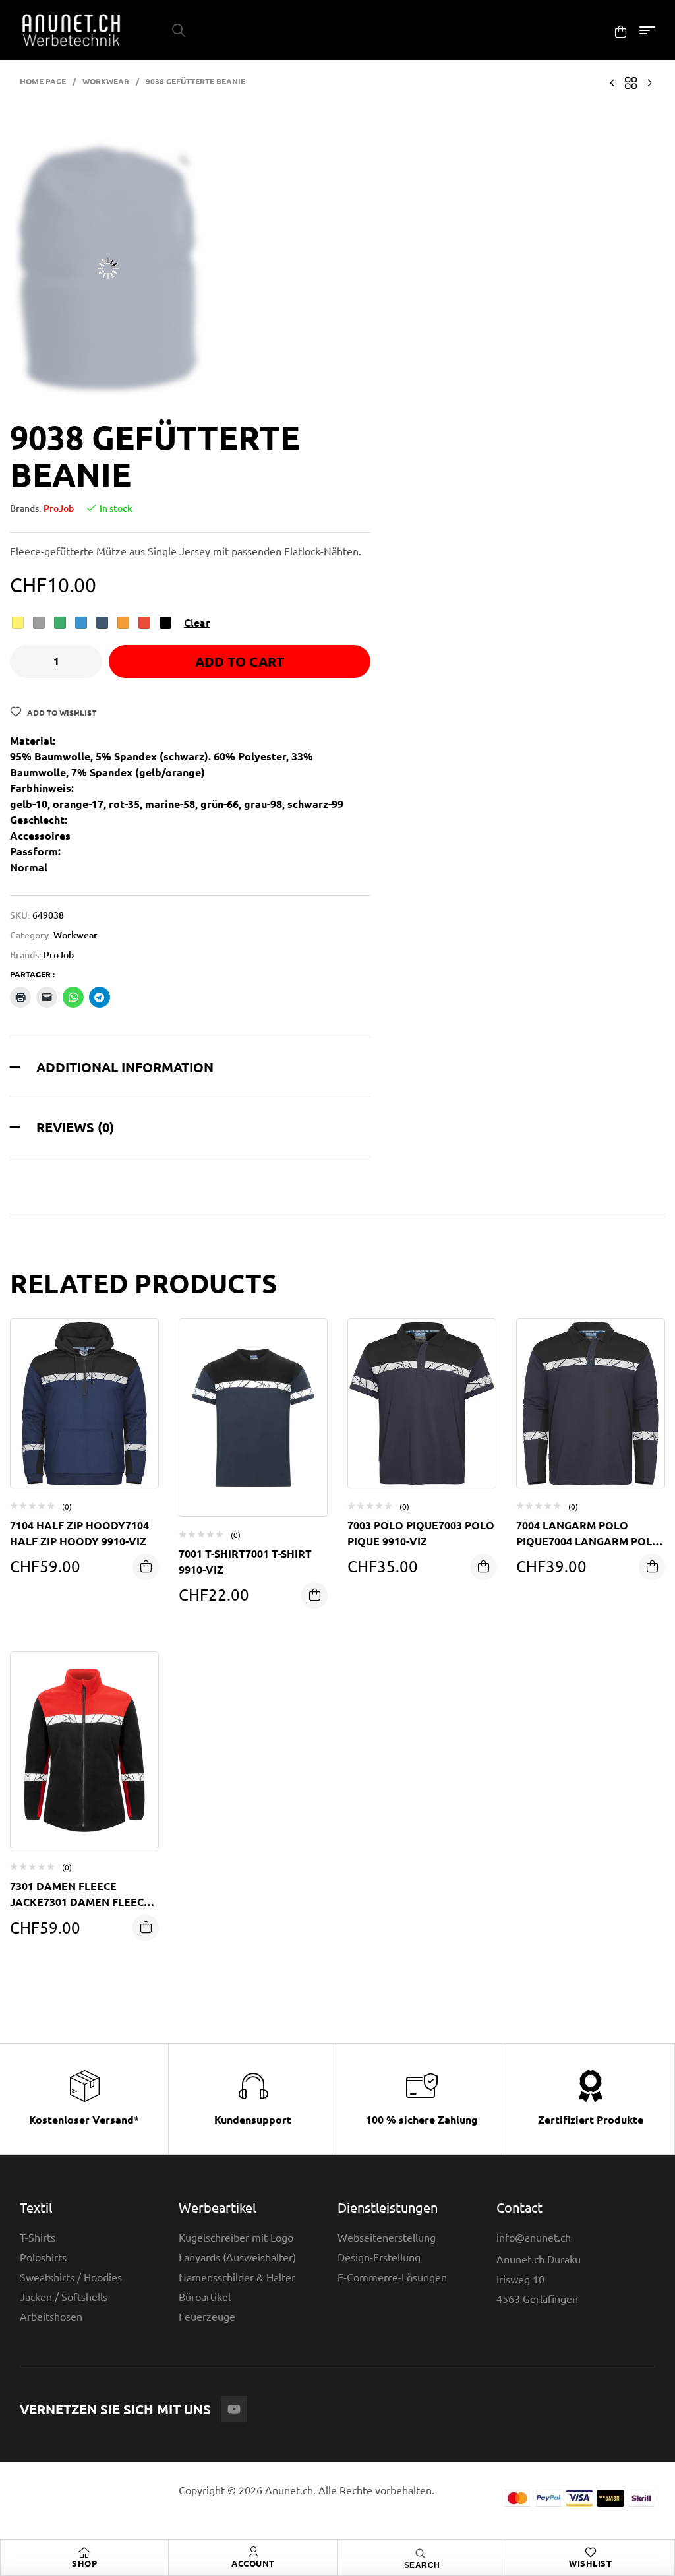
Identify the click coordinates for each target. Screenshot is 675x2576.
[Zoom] (184, 160)
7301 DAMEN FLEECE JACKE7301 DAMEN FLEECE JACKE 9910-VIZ (80, 1902)
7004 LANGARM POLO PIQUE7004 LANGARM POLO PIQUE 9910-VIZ (588, 1541)
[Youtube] (234, 2409)
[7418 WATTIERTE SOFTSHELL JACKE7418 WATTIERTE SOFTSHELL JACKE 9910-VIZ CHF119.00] (612, 81)
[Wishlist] (591, 2552)
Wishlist (590, 2563)
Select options (146, 1567)
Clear (197, 622)
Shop (84, 2563)
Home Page (43, 81)
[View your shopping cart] (621, 31)
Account (253, 2563)
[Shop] (84, 2552)
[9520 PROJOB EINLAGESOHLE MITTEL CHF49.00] (649, 81)
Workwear (106, 81)
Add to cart (240, 661)
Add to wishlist (62, 712)
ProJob (59, 508)
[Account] (253, 2552)
